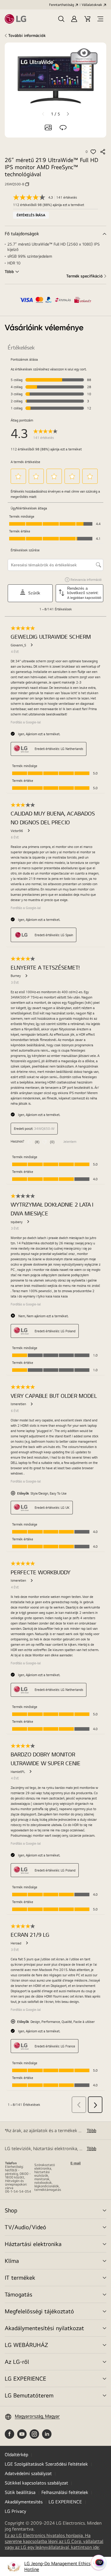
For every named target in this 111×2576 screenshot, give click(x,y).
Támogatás (18, 2294)
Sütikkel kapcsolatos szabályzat (36, 2483)
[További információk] (55, 234)
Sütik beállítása (20, 2492)
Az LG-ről (17, 2362)
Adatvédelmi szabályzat (28, 2473)
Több (91, 2130)
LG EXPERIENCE (25, 2378)
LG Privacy (15, 2511)
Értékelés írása (31, 215)
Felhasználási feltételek (65, 2492)
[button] (61, 19)
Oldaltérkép (16, 2455)
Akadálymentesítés (24, 2502)
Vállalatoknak (92, 5)
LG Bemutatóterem (29, 2395)
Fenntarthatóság (62, 5)
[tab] (48, 128)
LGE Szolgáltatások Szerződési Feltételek (46, 2464)
